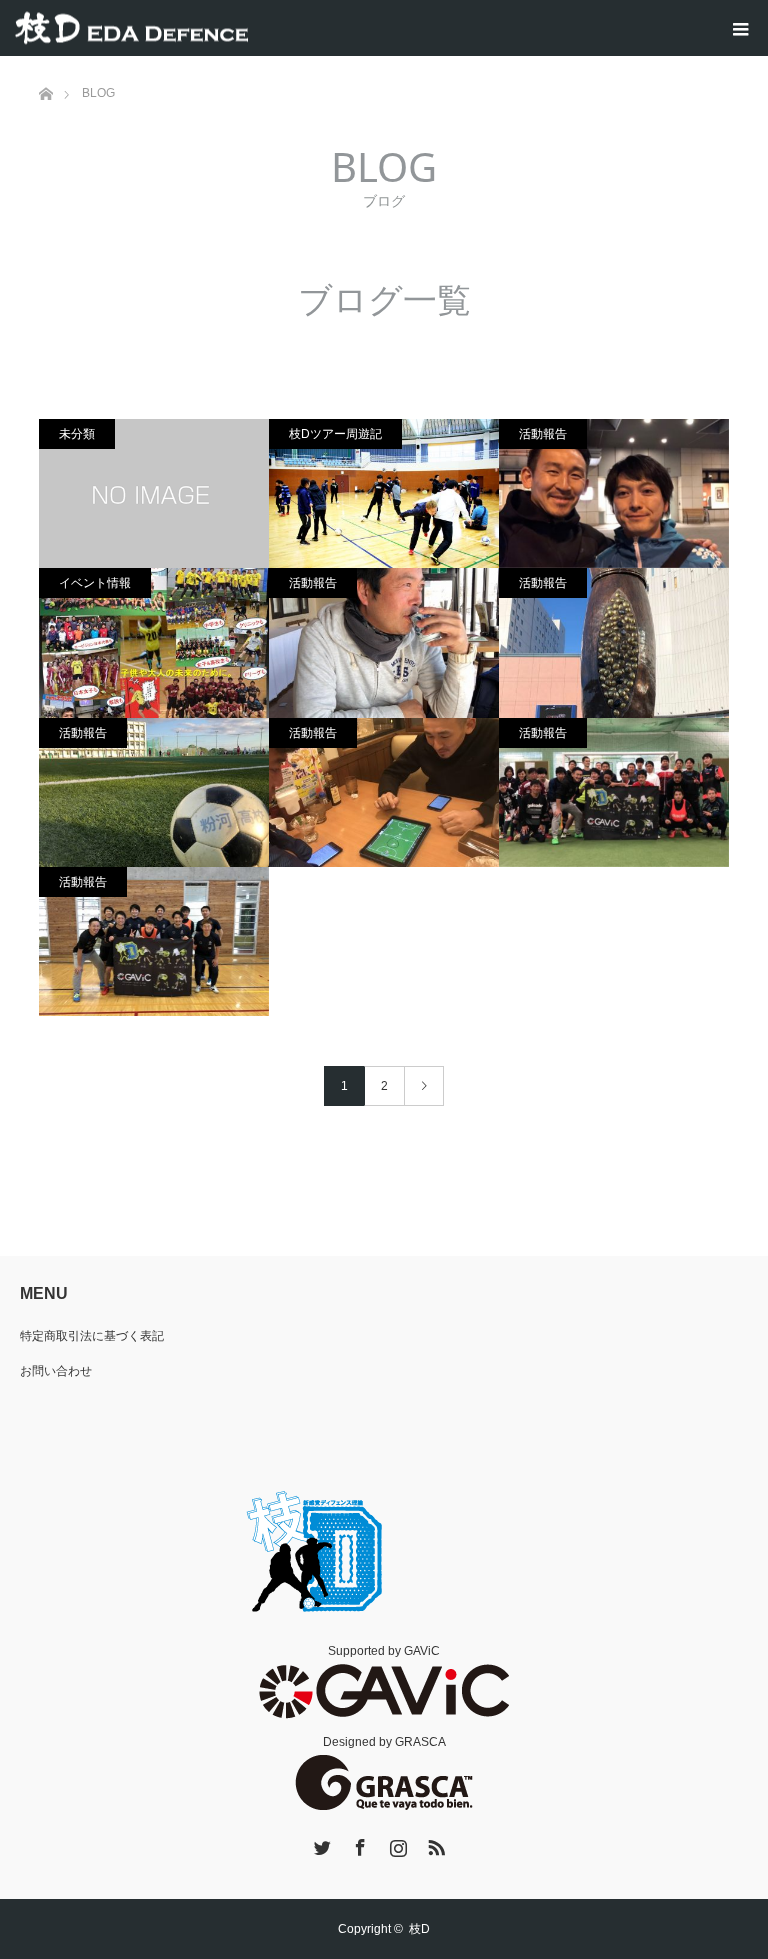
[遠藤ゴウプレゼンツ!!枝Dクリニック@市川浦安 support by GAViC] (614, 792)
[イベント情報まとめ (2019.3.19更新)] (154, 642)
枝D (419, 1929)
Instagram (396, 1844)
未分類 (77, 434)
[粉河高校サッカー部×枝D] (154, 792)
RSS (434, 1844)
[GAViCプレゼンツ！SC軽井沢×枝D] (154, 941)
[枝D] (131, 28)
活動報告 (543, 434)
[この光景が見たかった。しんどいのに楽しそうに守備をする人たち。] (384, 493)
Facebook (358, 1844)
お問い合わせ (56, 1371)
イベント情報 (95, 583)
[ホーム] (45, 63)
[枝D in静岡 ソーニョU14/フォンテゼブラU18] (384, 792)
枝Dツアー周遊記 (335, 434)
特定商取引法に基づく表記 (92, 1336)
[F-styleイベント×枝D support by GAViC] (614, 493)
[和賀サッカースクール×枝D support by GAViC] (384, 642)
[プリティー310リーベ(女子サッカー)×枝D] (614, 642)
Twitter (320, 1844)
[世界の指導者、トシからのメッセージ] (154, 493)
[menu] (740, 28)
